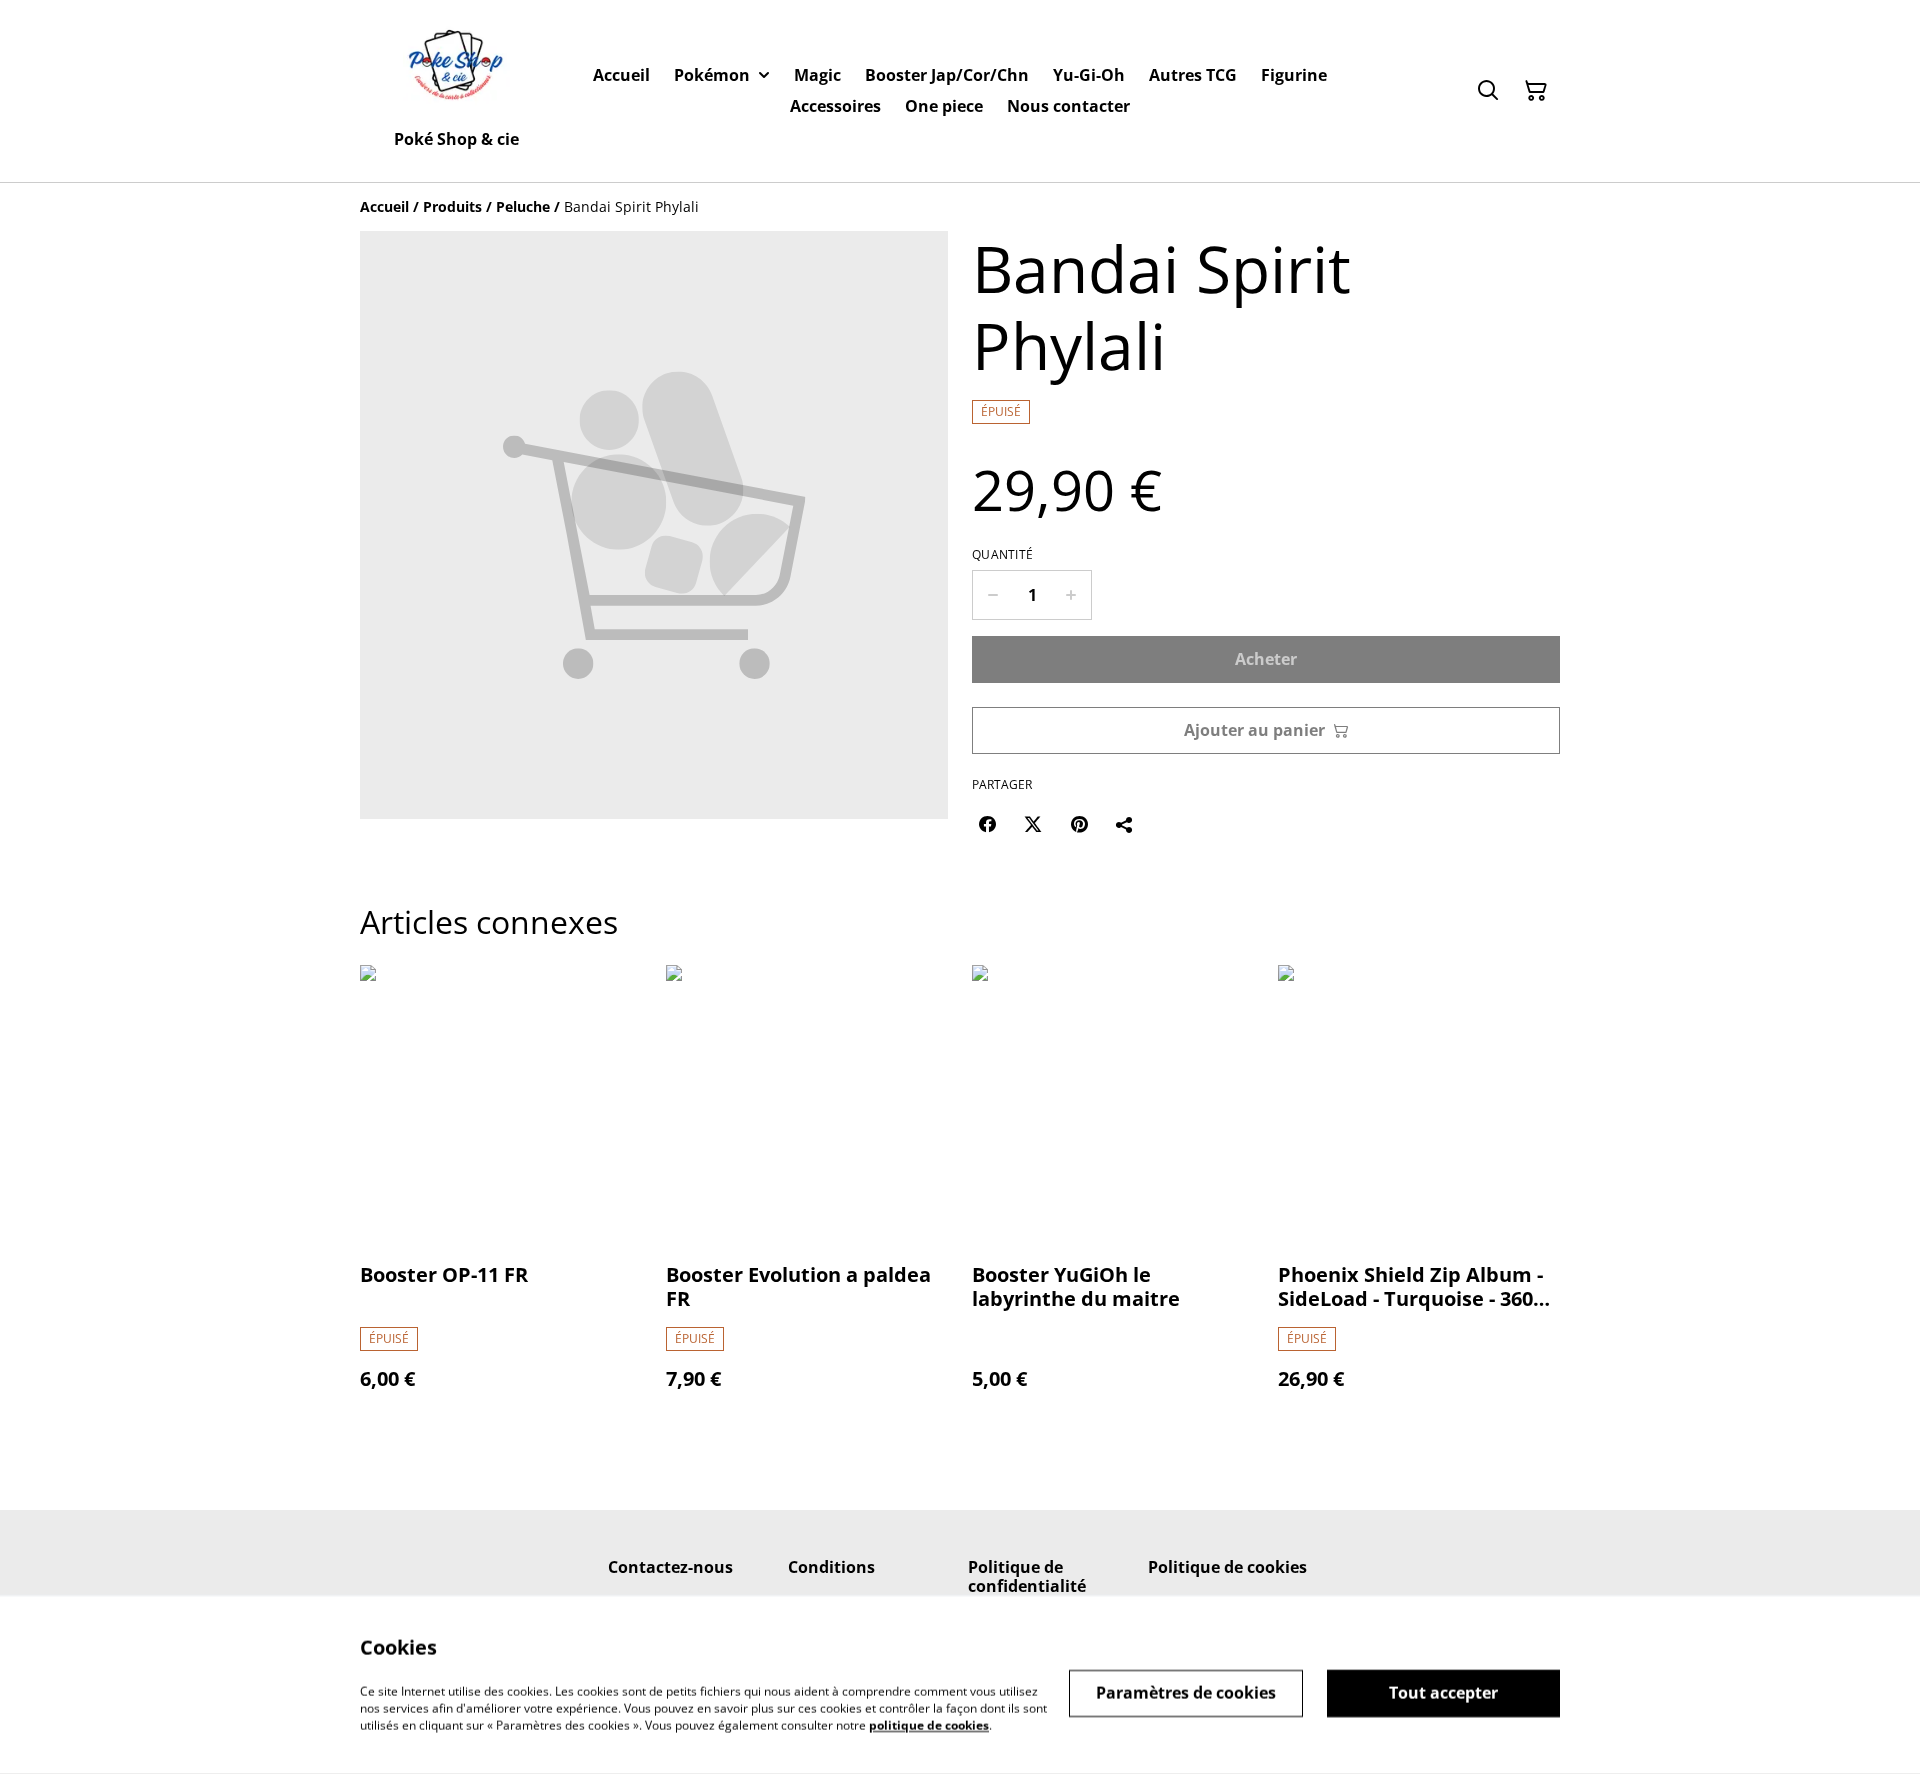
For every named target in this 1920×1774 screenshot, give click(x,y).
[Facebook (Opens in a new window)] (987, 824)
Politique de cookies (1227, 1567)
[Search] (1488, 91)
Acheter (1266, 659)
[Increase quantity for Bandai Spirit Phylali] (1071, 595)
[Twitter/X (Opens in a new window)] (1033, 824)
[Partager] (1125, 824)
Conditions (831, 1567)
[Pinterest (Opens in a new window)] (1079, 824)
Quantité (1002, 555)
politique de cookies (929, 1724)
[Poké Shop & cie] (456, 69)
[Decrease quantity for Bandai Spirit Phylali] (992, 595)
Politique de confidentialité (1027, 1576)
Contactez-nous (670, 1567)
